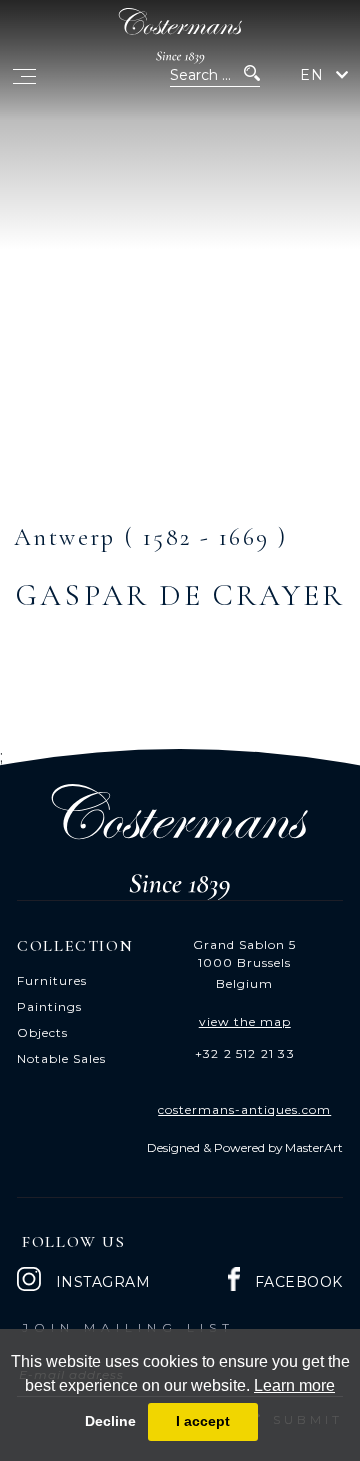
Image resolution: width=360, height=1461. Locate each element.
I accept (203, 1421)
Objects (42, 1032)
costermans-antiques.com (244, 1109)
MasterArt (314, 1147)
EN (312, 75)
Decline (110, 1421)
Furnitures (52, 980)
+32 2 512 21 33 (245, 1053)
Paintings (49, 1006)
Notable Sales (61, 1058)
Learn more (294, 1385)
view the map (245, 1021)
